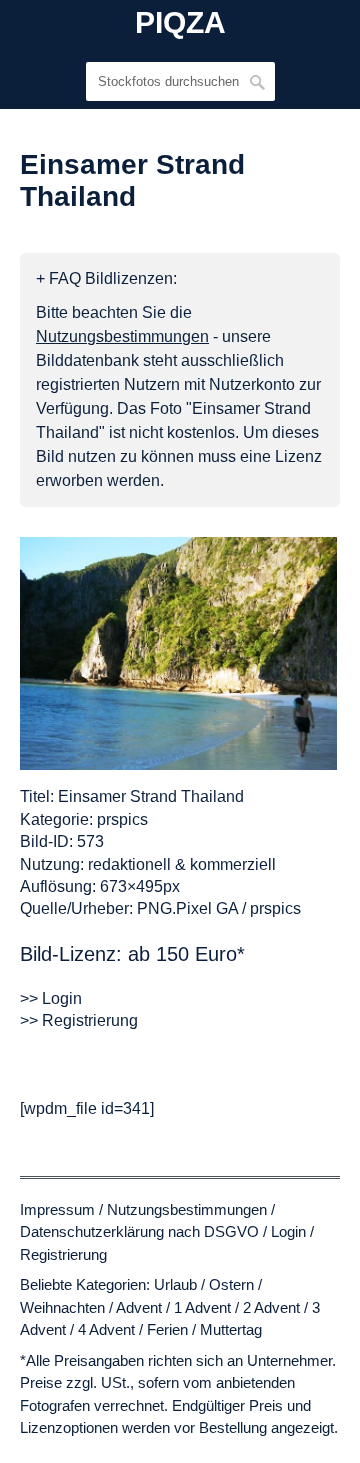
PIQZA (180, 23)
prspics (122, 819)
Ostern (231, 1284)
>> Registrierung (79, 1020)
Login (288, 1231)
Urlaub (175, 1284)
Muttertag (231, 1329)
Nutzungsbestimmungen (187, 1209)
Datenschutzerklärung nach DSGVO (139, 1231)
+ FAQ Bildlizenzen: (106, 278)
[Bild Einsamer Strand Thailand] (178, 653)
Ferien (167, 1329)
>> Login (51, 998)
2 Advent (271, 1307)
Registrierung (63, 1254)
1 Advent (202, 1307)
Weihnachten (62, 1307)
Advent (139, 1307)
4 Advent (106, 1329)
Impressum (57, 1209)
